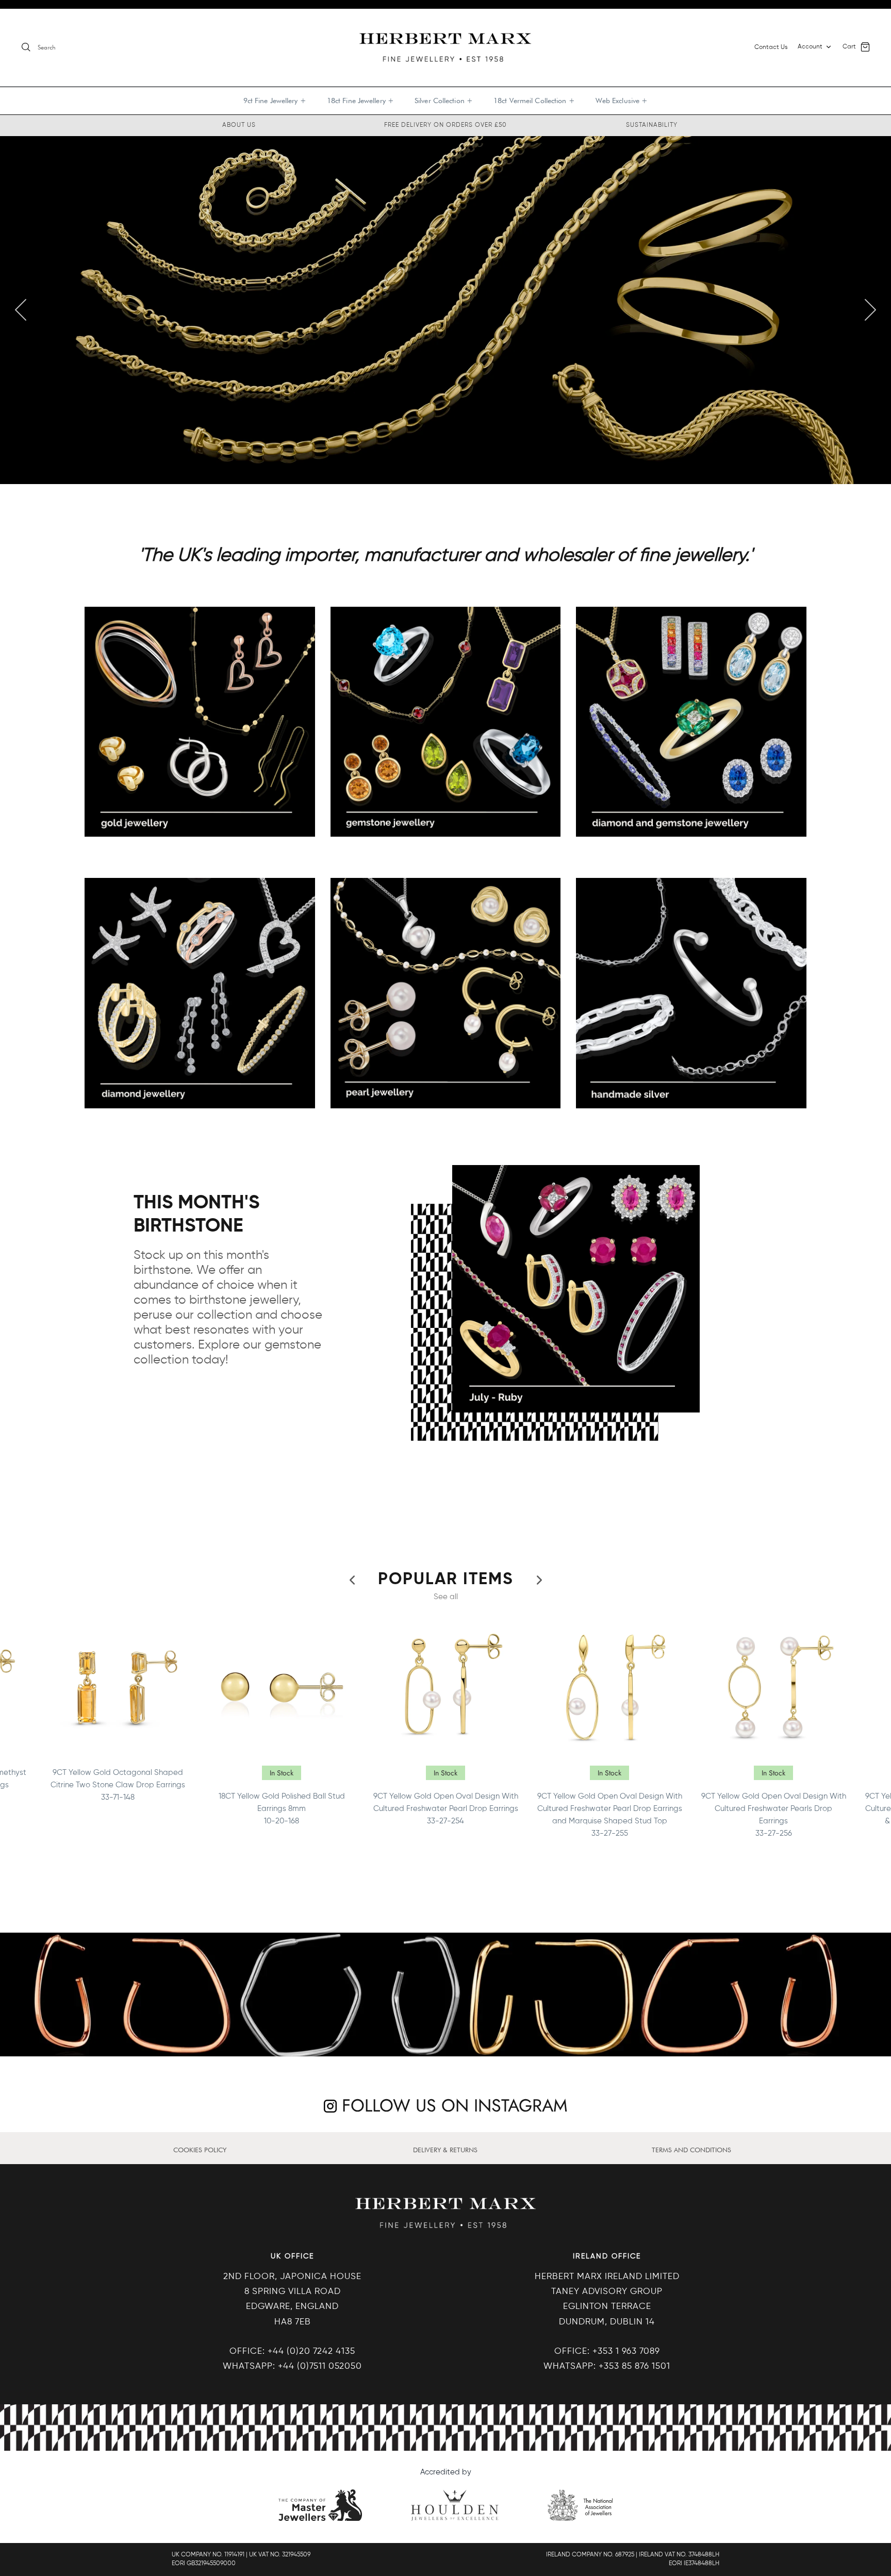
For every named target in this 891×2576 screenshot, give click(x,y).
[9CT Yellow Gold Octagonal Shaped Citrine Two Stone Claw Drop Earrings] (118, 1687)
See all (446, 1597)
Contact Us (771, 47)
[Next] (870, 310)
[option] (445, 310)
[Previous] (21, 310)
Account (810, 47)
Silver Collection (444, 101)
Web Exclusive (622, 101)
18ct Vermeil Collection (534, 101)
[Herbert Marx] (445, 47)
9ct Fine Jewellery (275, 101)
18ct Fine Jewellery (360, 101)
